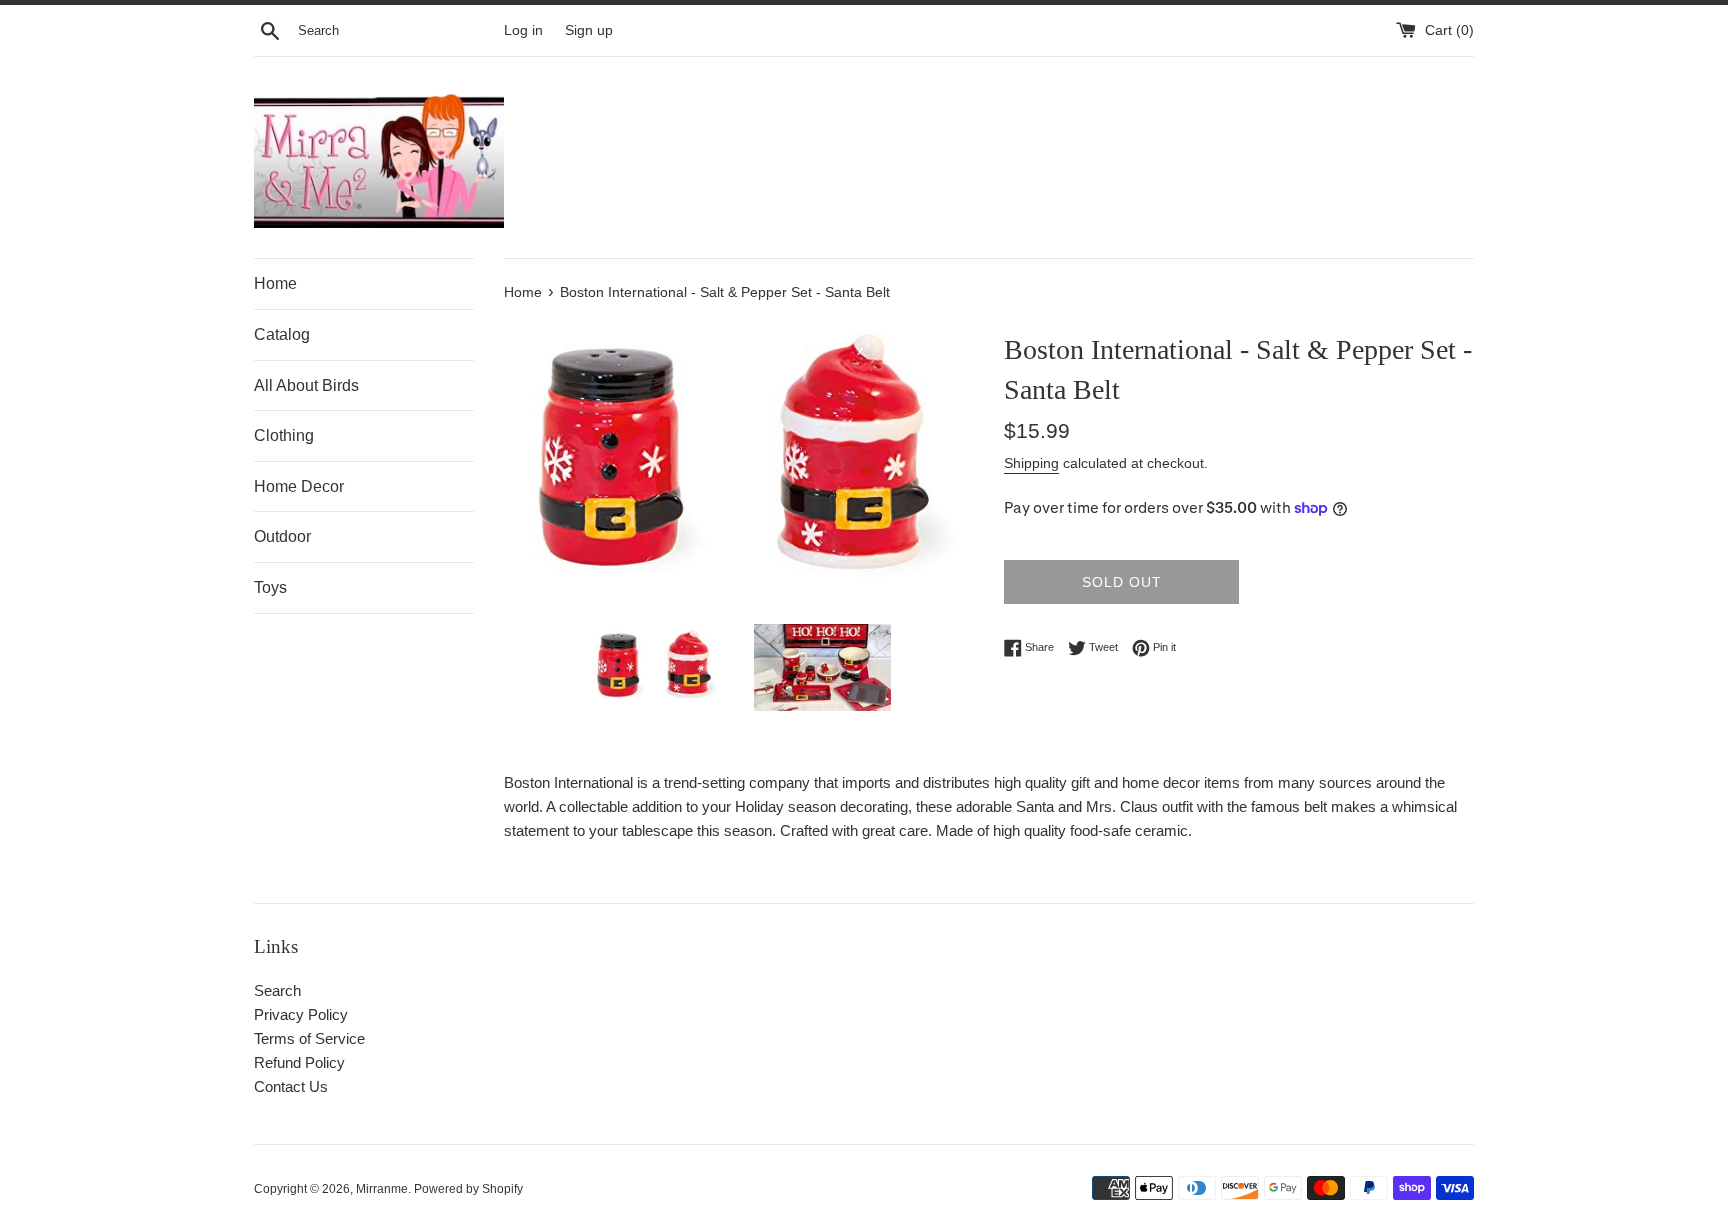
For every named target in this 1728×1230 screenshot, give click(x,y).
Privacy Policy (301, 1014)
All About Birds (306, 385)
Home (275, 283)
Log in (523, 30)
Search (277, 990)
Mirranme (382, 1189)
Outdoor (282, 536)
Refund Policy (299, 1062)
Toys (270, 587)
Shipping (1031, 463)
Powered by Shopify (468, 1189)
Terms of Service (309, 1038)
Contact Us (291, 1086)
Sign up (589, 30)
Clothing (284, 435)
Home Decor (299, 486)
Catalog (282, 334)
